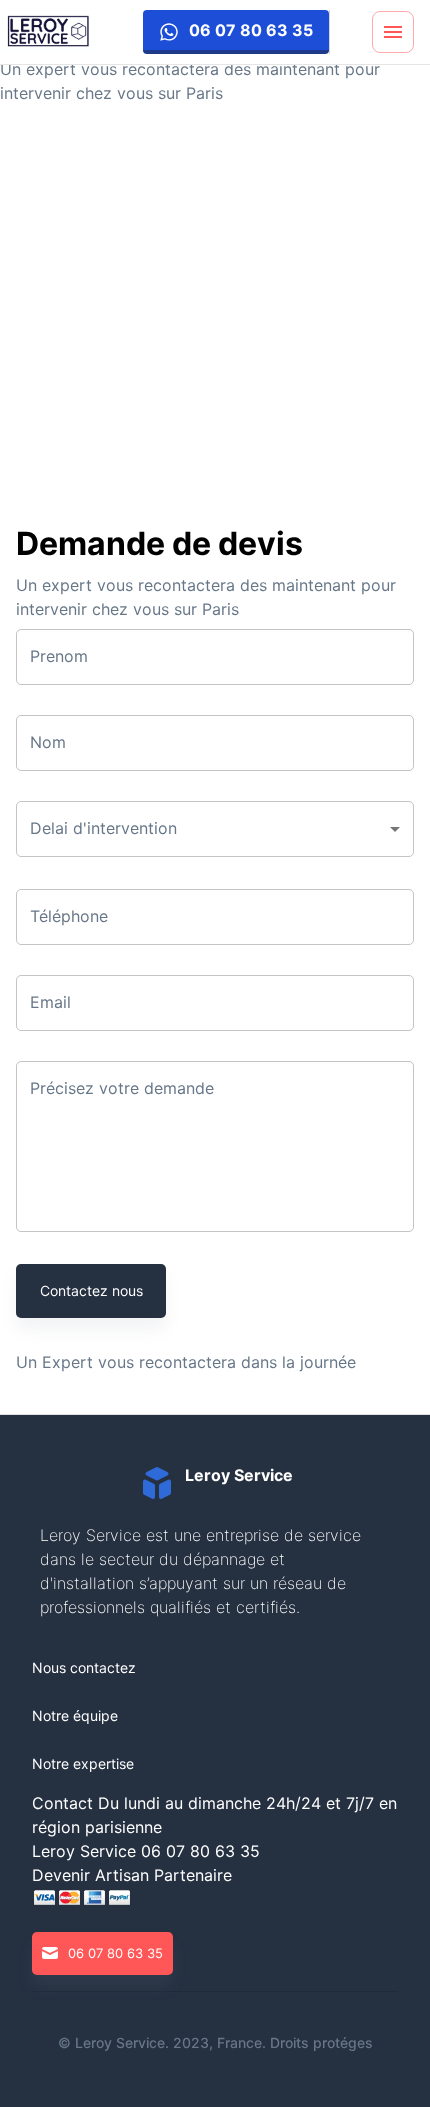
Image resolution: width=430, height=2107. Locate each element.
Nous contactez (84, 1667)
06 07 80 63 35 (251, 30)
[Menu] (393, 32)
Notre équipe (75, 1715)
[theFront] (50, 32)
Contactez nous (91, 1290)
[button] (215, 829)
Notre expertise (83, 1763)
